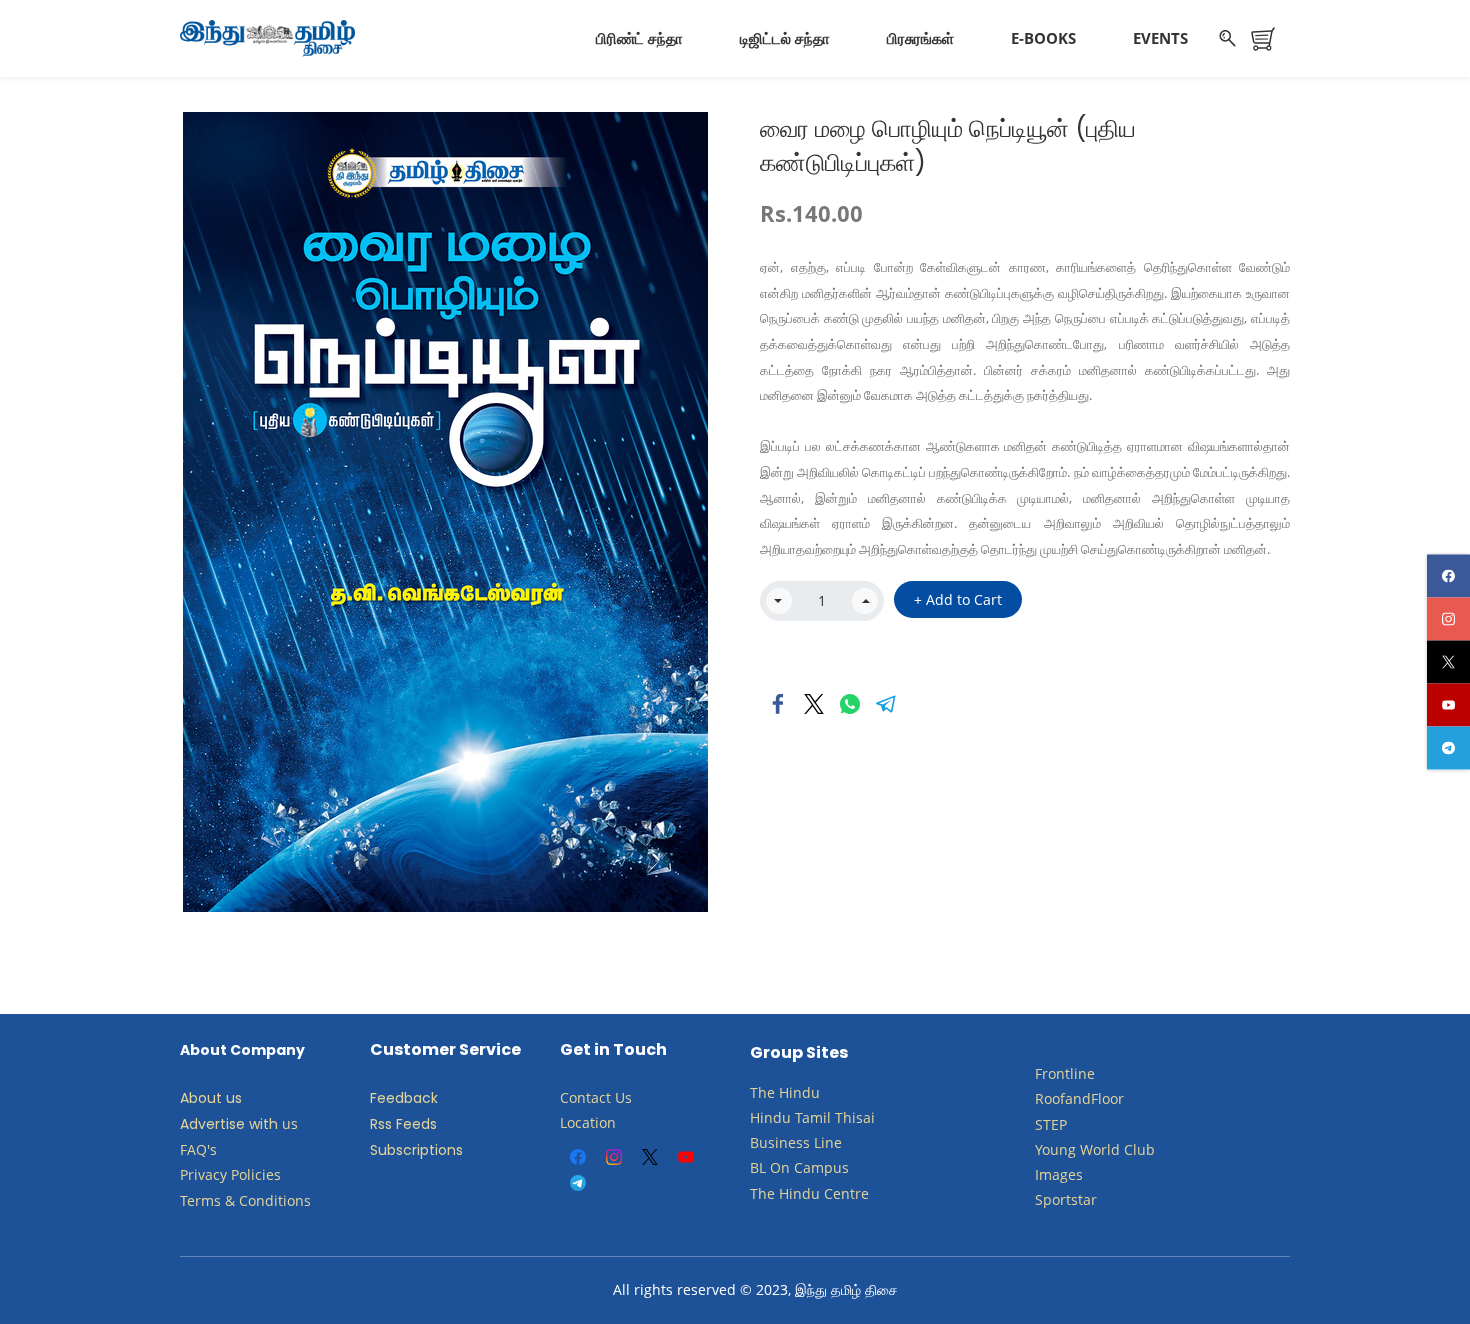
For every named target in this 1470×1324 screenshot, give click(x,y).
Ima (1047, 1174)
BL (758, 1167)
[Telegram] (886, 704)
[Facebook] (778, 704)
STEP (1051, 1124)
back (421, 1098)
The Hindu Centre (809, 1193)
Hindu (799, 1092)
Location (588, 1122)
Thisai (855, 1117)
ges (1071, 1174)
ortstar (1074, 1199)
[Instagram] (614, 1157)
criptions (433, 1150)
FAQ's (198, 1149)
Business (780, 1142)
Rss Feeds (403, 1124)
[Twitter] (814, 704)
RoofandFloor (1079, 1098)
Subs (386, 1150)
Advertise (212, 1124)
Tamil (813, 1117)
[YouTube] (686, 1157)
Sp (1043, 1199)
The (762, 1092)
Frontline (1065, 1073)
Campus (821, 1167)
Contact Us (596, 1097)
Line (828, 1142)
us (290, 1123)
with (263, 1124)
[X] (650, 1157)
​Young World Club (1095, 1149)
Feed (387, 1098)
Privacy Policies (232, 1174)
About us (211, 1098)
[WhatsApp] (850, 704)
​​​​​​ (792, 1167)
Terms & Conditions (245, 1200)
